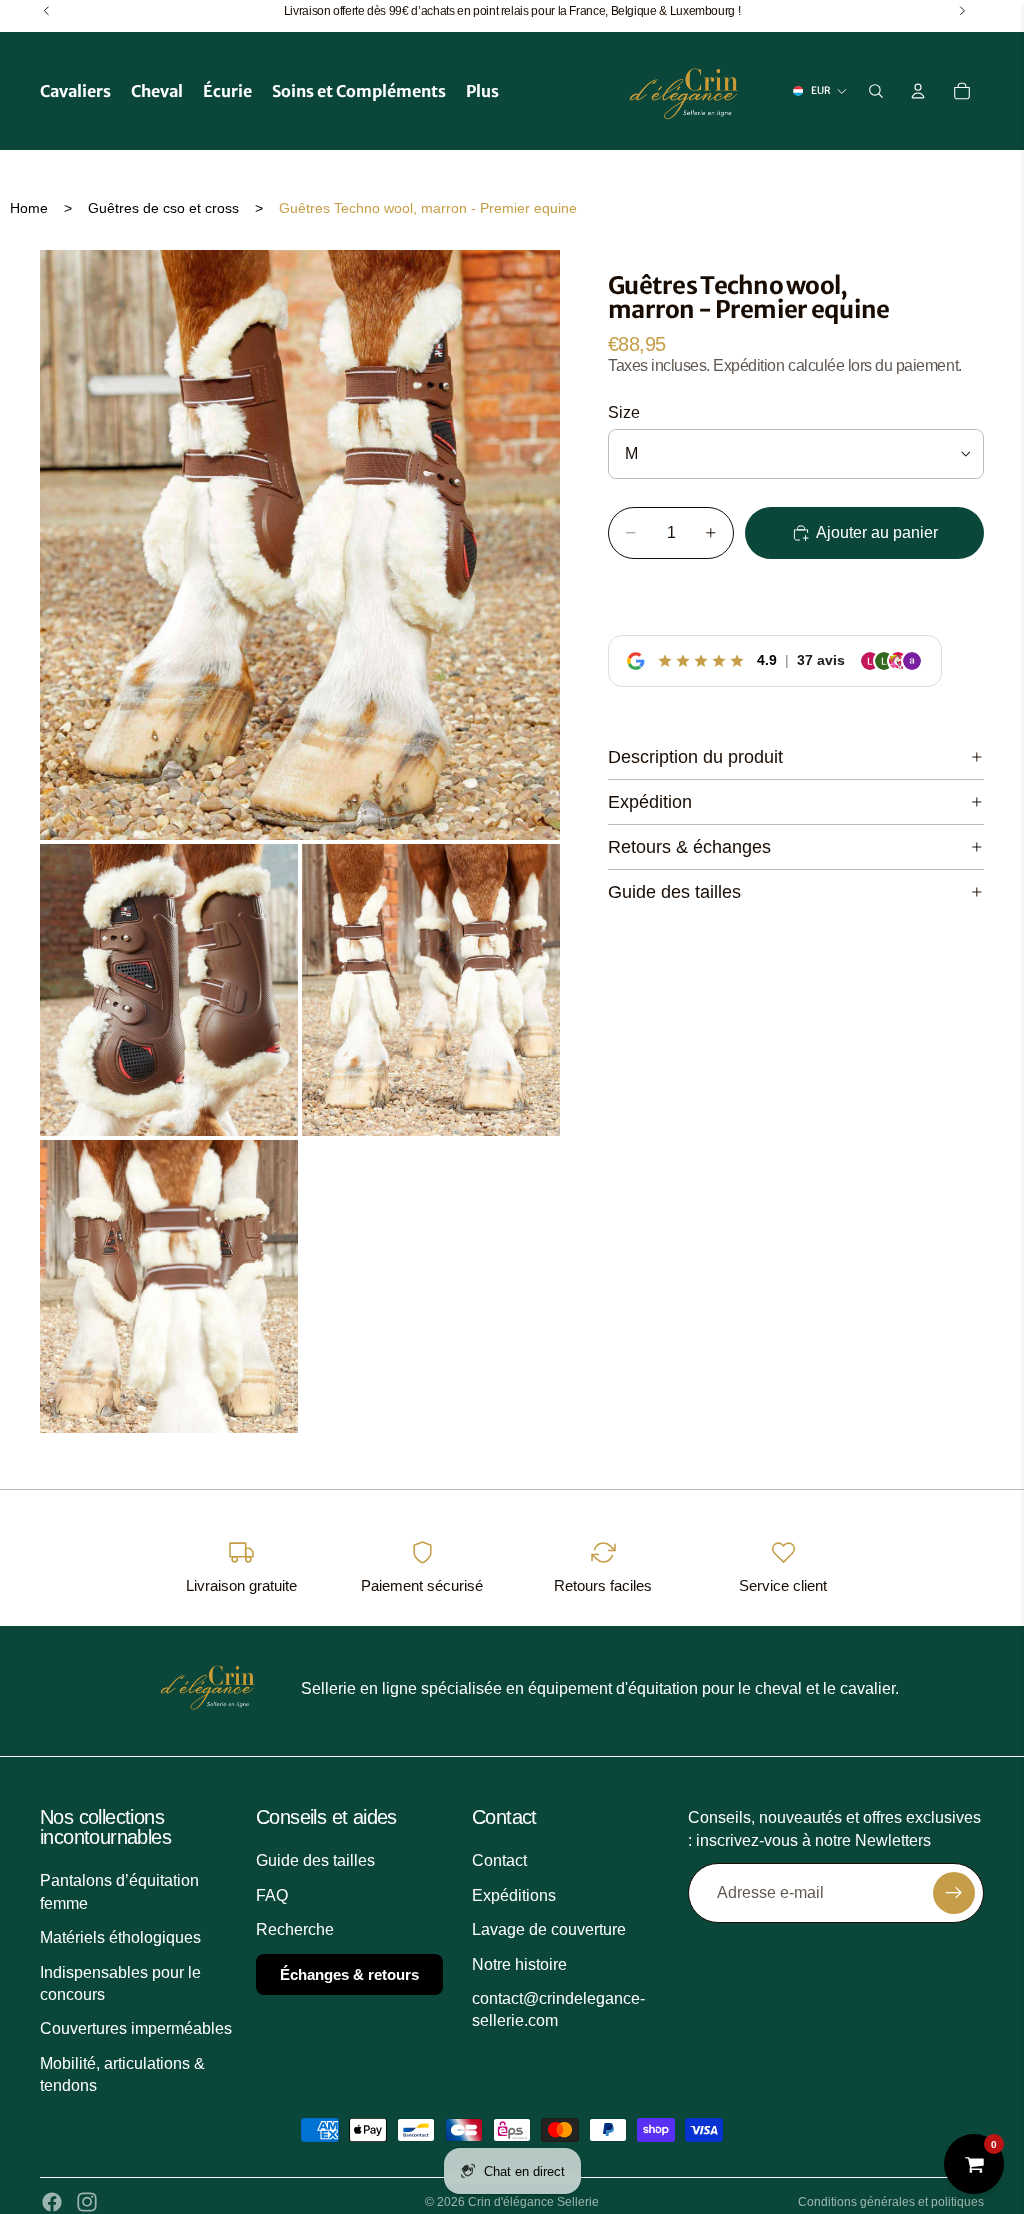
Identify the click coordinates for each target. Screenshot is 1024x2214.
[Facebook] (52, 2202)
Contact (499, 1860)
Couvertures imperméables (136, 2028)
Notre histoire (519, 1963)
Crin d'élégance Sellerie (533, 2202)
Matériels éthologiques (120, 1937)
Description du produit (695, 757)
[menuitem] (482, 91)
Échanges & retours (349, 1973)
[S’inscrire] (954, 1893)
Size (624, 412)
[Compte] (918, 91)
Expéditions (514, 1895)
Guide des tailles (674, 892)
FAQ (272, 1895)
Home (29, 208)
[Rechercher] (876, 91)
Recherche (295, 1929)
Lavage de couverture (549, 1929)
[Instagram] (87, 2202)
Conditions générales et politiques (891, 2202)
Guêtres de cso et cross (163, 208)
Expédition (650, 802)
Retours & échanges (689, 847)
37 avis (821, 660)
